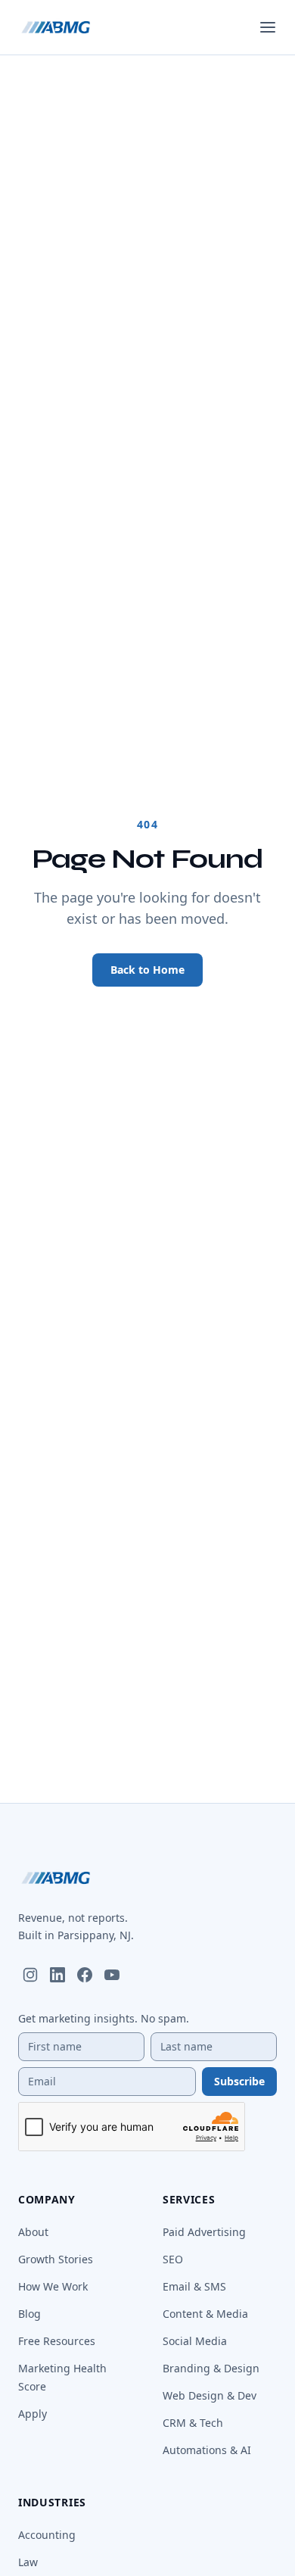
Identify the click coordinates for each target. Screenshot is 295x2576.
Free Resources (57, 2341)
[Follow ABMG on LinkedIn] (57, 1975)
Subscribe (239, 2081)
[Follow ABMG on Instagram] (30, 1975)
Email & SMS (194, 2286)
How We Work (53, 2286)
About (33, 2232)
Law (28, 2562)
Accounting (47, 2535)
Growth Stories (56, 2259)
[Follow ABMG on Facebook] (85, 1975)
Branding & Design (211, 2368)
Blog (29, 2314)
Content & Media (205, 2314)
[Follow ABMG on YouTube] (112, 1975)
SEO (173, 2259)
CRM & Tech (193, 2423)
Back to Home (147, 970)
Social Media (195, 2341)
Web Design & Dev (210, 2395)
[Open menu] (268, 27)
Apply (33, 2414)
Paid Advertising (204, 2232)
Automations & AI (207, 2450)
